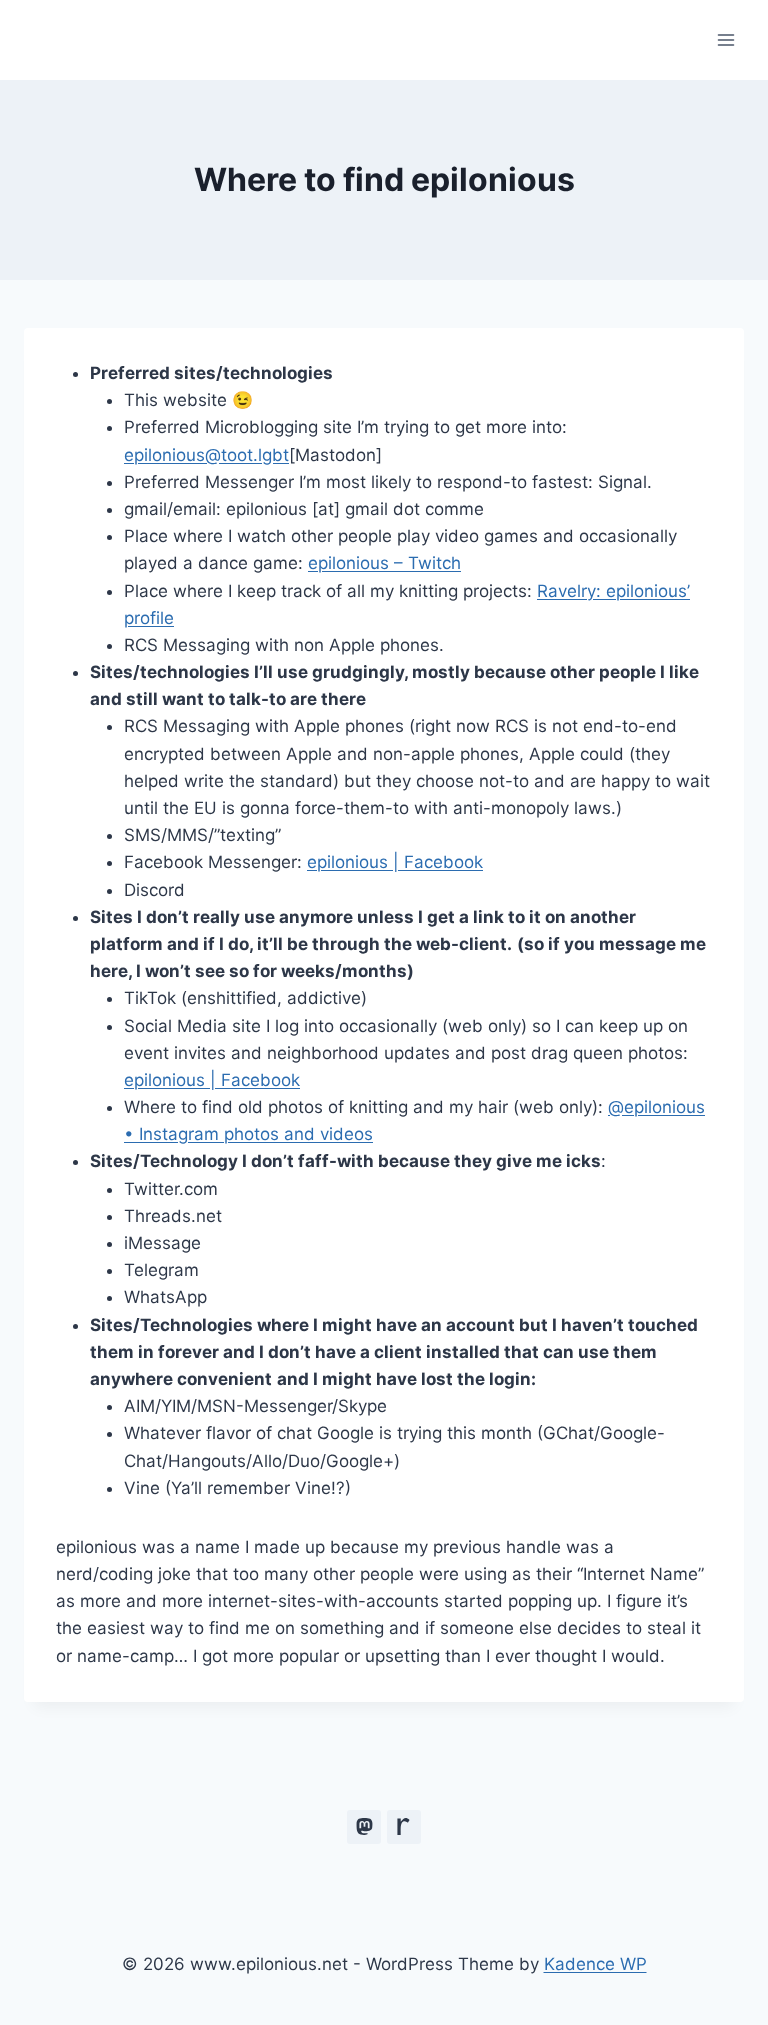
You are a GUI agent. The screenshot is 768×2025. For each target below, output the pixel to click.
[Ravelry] (404, 1827)
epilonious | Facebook (395, 862)
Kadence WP (595, 1964)
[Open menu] (725, 39)
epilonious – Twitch (384, 563)
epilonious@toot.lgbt (206, 455)
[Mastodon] (364, 1827)
